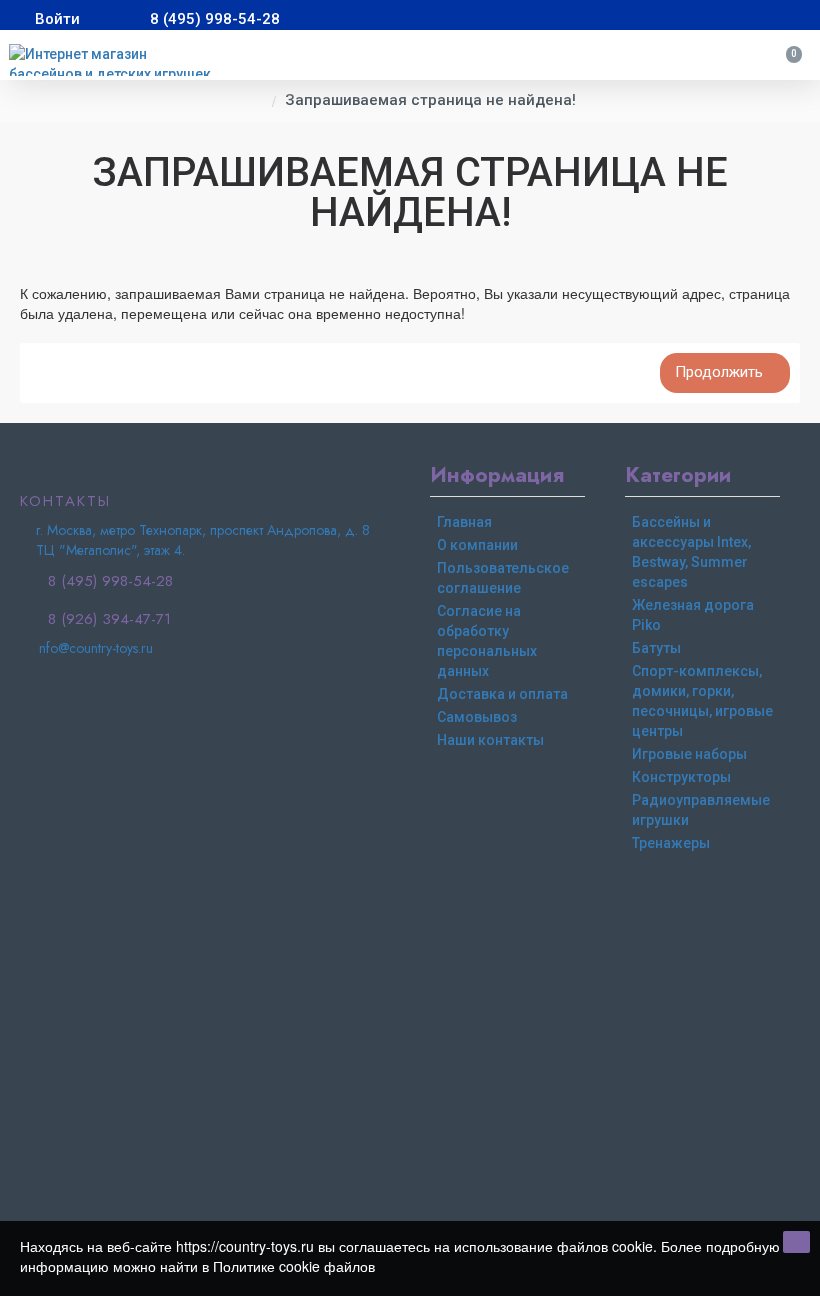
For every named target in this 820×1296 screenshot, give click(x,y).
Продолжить (719, 372)
